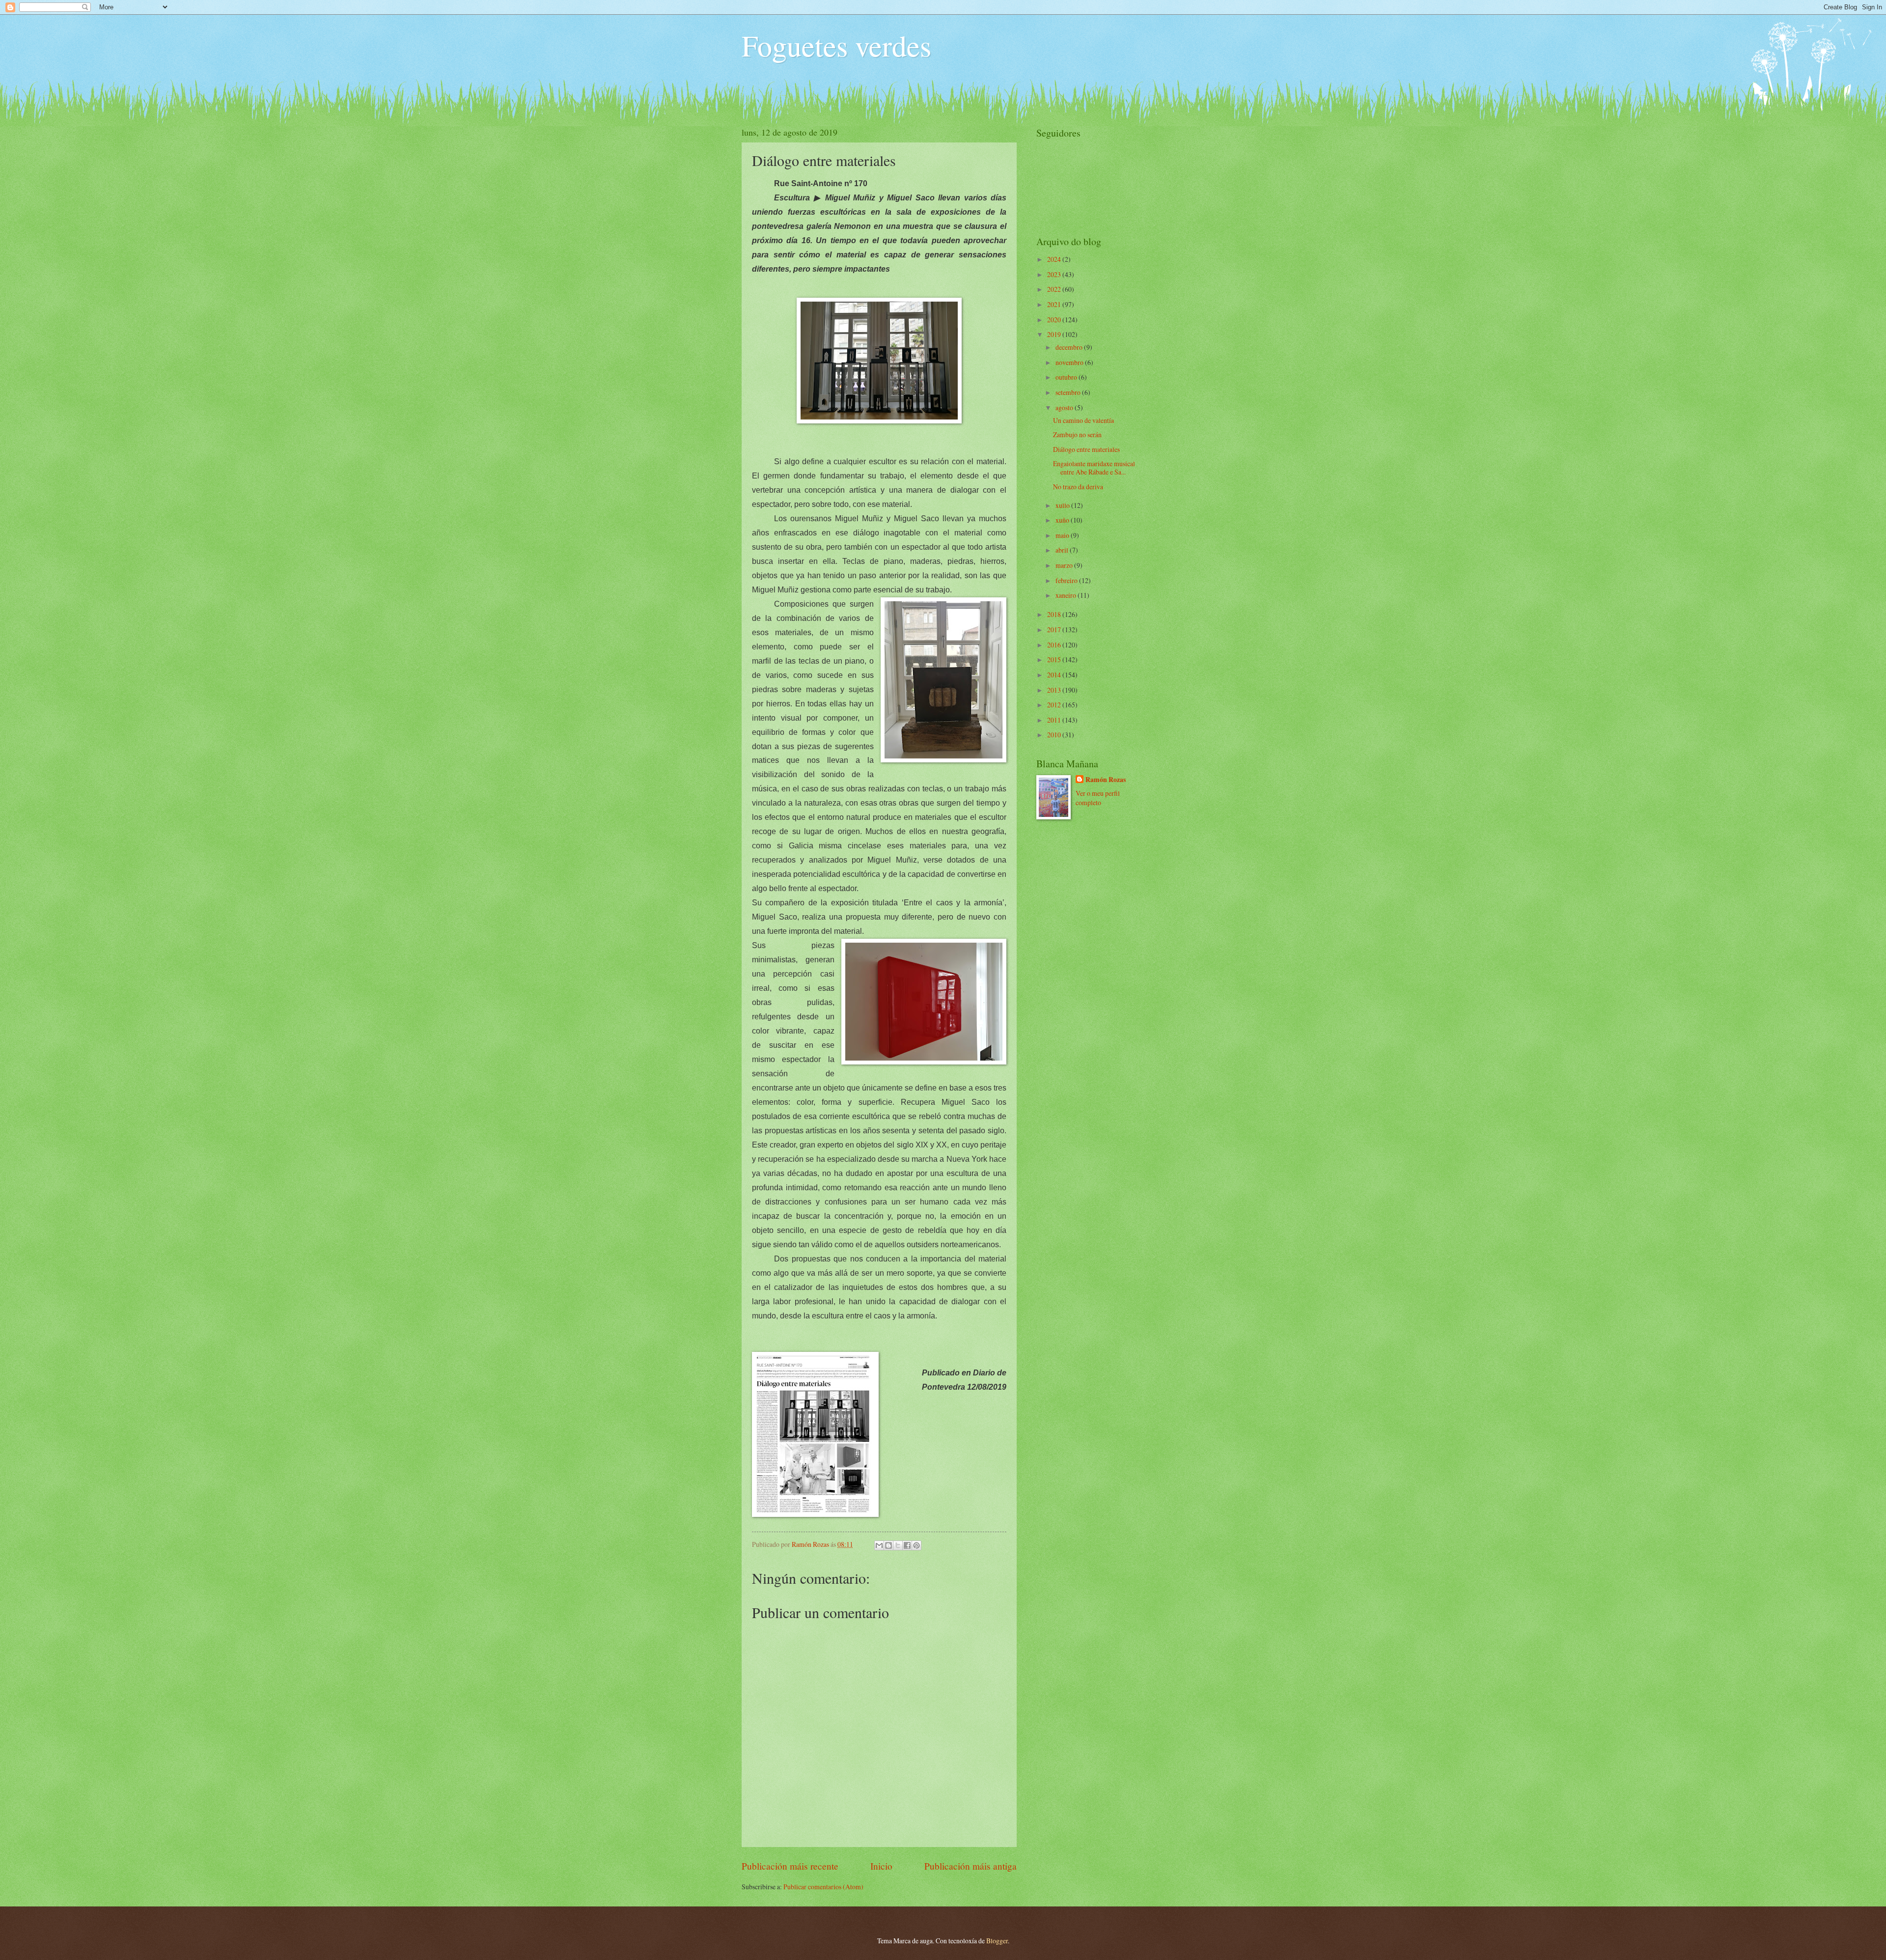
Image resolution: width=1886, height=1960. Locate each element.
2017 (1055, 630)
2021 (1055, 304)
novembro (1070, 362)
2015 (1055, 659)
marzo (1065, 565)
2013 (1055, 690)
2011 (1055, 720)
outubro (1067, 377)
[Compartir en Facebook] (907, 1545)
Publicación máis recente (790, 1866)
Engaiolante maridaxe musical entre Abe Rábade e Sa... (1094, 468)
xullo (1063, 505)
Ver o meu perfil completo (1098, 798)
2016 (1055, 645)
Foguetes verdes (836, 45)
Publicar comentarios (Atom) (823, 1887)
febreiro (1067, 580)
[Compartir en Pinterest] (916, 1545)
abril (1063, 550)
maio (1063, 535)
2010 (1055, 735)
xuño (1063, 520)
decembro (1070, 347)
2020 (1055, 320)
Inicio (881, 1866)
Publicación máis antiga (971, 1866)
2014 (1055, 675)
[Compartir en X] (898, 1545)
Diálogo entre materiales (1086, 449)
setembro (1069, 392)
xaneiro (1067, 595)
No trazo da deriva (1078, 487)
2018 (1055, 614)
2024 (1055, 259)
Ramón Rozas (1106, 780)
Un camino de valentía (1083, 420)
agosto (1065, 407)
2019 (1055, 334)
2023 (1055, 274)
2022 (1055, 289)
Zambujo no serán (1077, 434)
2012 (1055, 705)
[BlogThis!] (888, 1545)
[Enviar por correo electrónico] (879, 1545)
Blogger (997, 1941)
